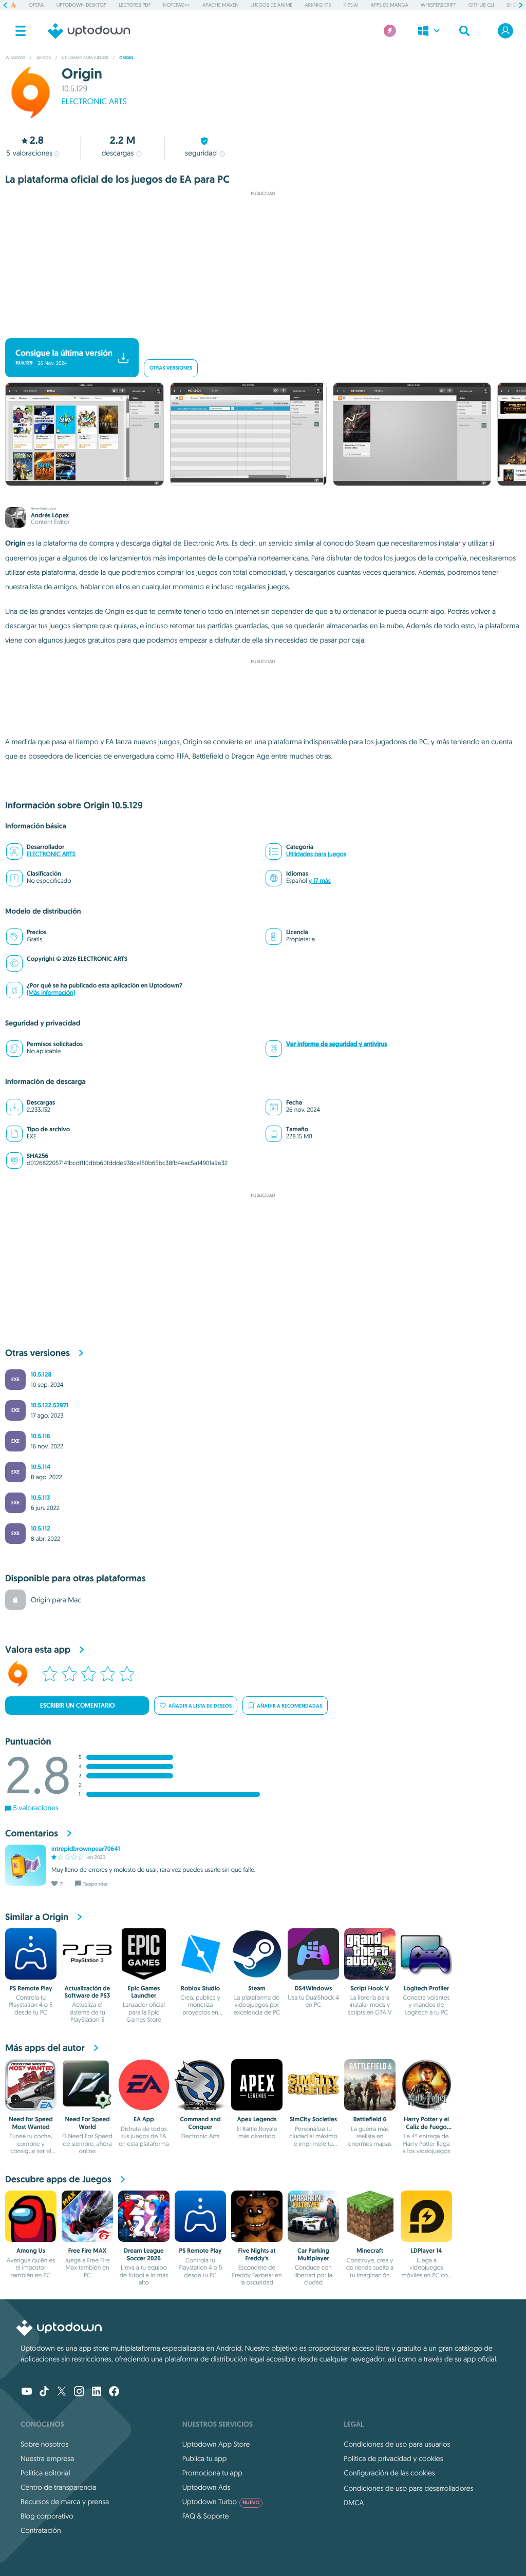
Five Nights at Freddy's (257, 2254)
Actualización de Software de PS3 (88, 1992)
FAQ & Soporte (206, 2516)
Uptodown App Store (216, 2444)
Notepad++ (176, 5)
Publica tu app (205, 2458)
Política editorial (45, 2473)
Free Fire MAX (88, 2251)
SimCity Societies (313, 2119)
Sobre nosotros (44, 2444)
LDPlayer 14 (427, 2251)
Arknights (318, 5)
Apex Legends (257, 2119)
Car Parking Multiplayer (313, 2254)
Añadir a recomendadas (289, 1706)
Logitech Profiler (426, 1988)
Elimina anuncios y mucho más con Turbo (258, 330)
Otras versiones (171, 368)
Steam (257, 1988)
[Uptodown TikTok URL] (44, 2392)
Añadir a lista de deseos (200, 1706)
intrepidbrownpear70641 (86, 1849)
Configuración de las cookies (389, 2473)
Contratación (41, 2530)
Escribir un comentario (77, 1706)
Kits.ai (351, 5)
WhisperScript (438, 5)
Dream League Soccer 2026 (144, 2254)
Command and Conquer (200, 2123)
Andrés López (50, 515)
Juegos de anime (272, 5)
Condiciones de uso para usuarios (397, 2444)
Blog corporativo (47, 2516)
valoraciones (29, 153)
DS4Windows (314, 1988)
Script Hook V (370, 1988)
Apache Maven (220, 5)
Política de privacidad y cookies (393, 2458)
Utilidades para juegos (316, 854)
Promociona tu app (212, 2473)
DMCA (354, 2503)
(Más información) (51, 993)
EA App (144, 2119)
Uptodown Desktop (81, 5)
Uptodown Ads (206, 2487)
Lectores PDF (135, 5)
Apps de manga (390, 5)
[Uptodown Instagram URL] (79, 2392)
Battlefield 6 (370, 2119)
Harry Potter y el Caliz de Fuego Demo (426, 2127)
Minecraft (370, 2251)
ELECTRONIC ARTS (94, 102)
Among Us (31, 2251)
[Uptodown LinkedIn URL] (97, 2392)
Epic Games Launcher (144, 1992)
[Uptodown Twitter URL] (62, 2392)
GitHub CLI (481, 5)
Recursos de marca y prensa (65, 2502)
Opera (36, 5)
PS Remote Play (31, 1988)
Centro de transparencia (58, 2487)
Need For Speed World (87, 2123)
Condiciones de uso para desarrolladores (408, 2488)
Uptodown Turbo (221, 2502)
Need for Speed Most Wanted (31, 2123)
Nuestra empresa (47, 2458)
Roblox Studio (200, 1988)
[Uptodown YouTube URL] (27, 2392)
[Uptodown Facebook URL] (114, 2392)
